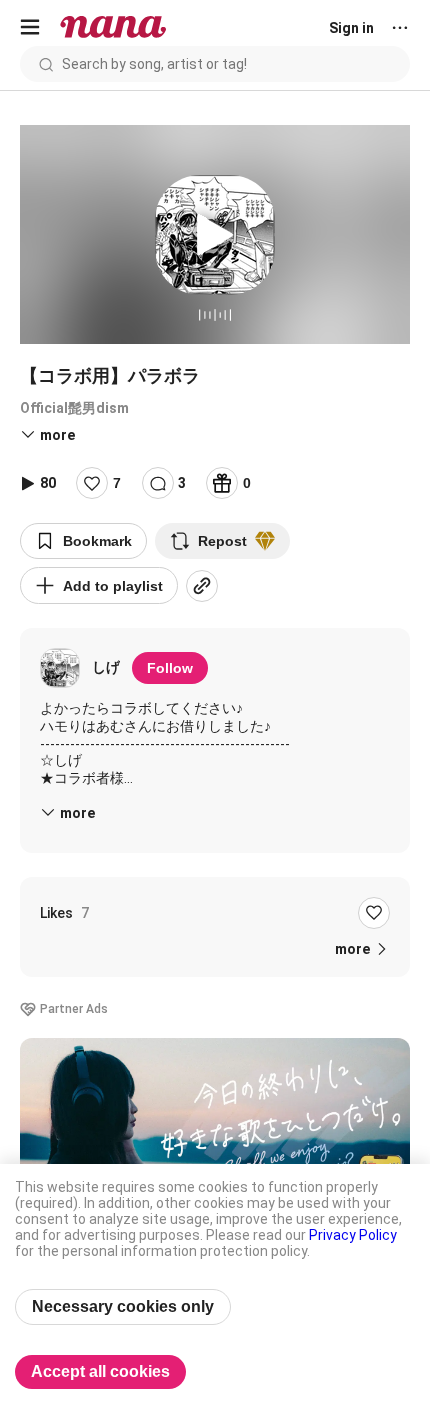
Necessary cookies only (123, 1306)
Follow (170, 668)
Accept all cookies (100, 1371)
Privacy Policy (353, 1235)
